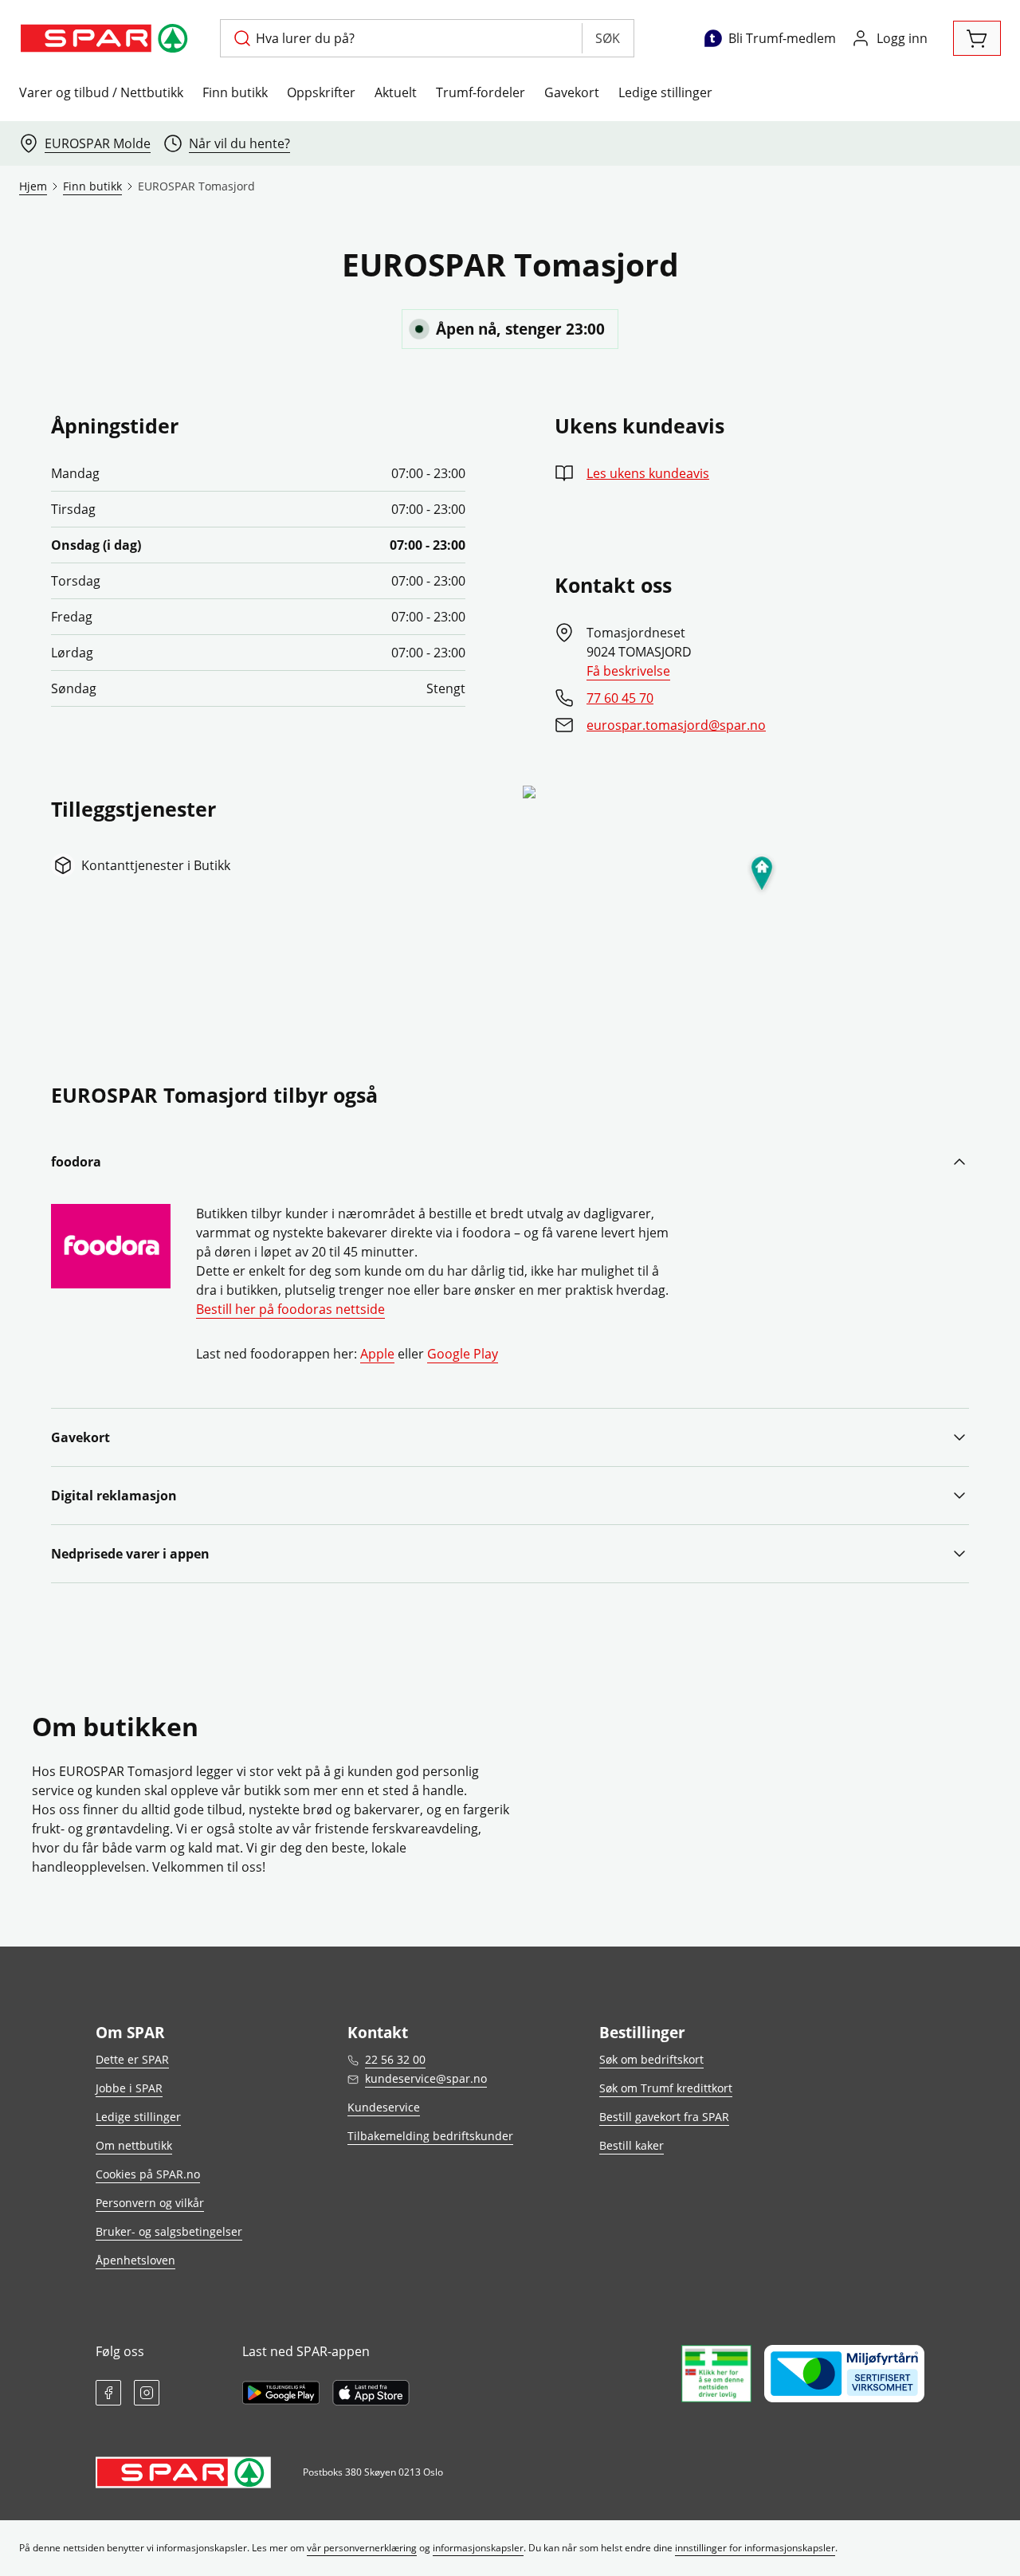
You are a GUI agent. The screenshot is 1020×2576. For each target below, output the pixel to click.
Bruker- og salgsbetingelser (169, 2231)
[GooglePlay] (281, 2393)
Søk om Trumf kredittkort (666, 2088)
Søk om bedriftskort (651, 2059)
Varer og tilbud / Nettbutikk (101, 92)
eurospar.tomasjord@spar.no (676, 725)
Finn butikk (235, 92)
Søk (608, 38)
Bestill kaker (632, 2145)
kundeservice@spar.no (426, 2078)
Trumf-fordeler (481, 92)
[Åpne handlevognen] (977, 38)
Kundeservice (384, 2107)
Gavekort (572, 92)
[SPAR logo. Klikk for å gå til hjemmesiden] (107, 38)
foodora (76, 1162)
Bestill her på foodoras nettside (290, 1309)
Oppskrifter (321, 92)
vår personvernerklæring (362, 2548)
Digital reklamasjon (114, 1496)
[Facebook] (108, 2393)
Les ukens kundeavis (648, 473)
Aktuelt (396, 92)
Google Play (463, 1354)
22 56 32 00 (395, 2059)
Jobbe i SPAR (129, 2088)
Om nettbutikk (134, 2145)
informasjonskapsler (478, 2548)
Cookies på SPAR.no (148, 2174)
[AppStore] (371, 2393)
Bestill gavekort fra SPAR (664, 2117)
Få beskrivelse (628, 671)
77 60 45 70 (620, 698)
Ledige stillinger (665, 92)
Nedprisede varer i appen (130, 1554)
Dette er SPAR (132, 2059)
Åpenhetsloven (135, 2260)
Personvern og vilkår (150, 2203)
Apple (377, 1354)
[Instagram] (147, 2393)
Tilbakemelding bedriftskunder (430, 2136)
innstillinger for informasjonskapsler (755, 2548)
